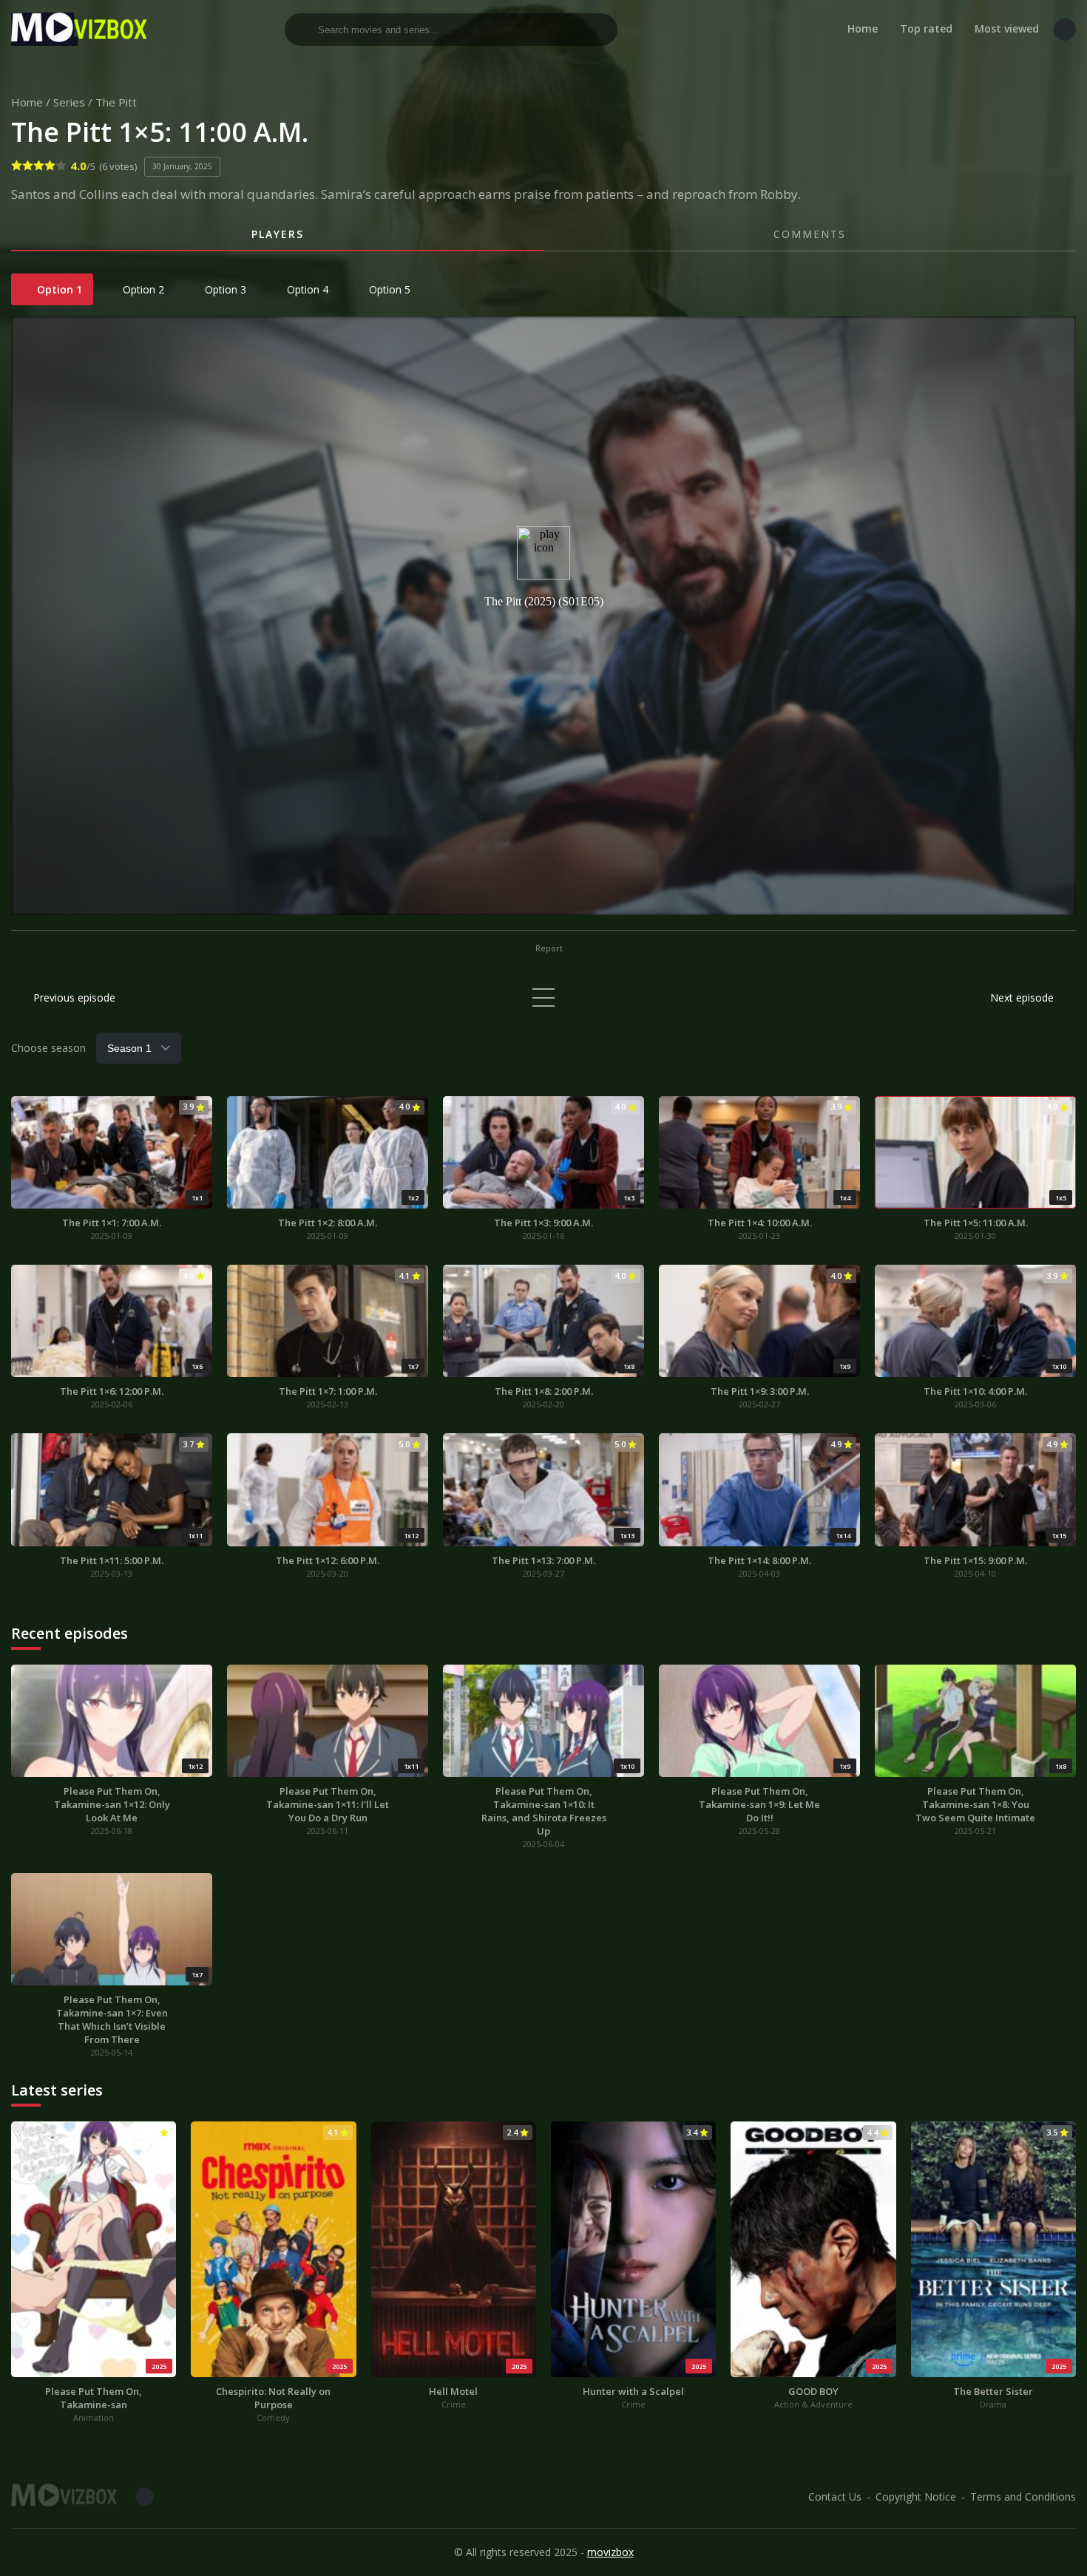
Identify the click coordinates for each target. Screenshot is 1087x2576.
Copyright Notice (916, 2497)
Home (863, 28)
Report (548, 948)
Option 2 (142, 289)
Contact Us (835, 2497)
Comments (810, 234)
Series (69, 102)
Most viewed (1007, 28)
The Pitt (116, 102)
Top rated (926, 28)
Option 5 (388, 289)
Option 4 (306, 289)
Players (278, 234)
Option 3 (224, 289)
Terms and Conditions (1023, 2497)
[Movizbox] (81, 29)
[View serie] (543, 998)
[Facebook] (1065, 30)
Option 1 (58, 289)
